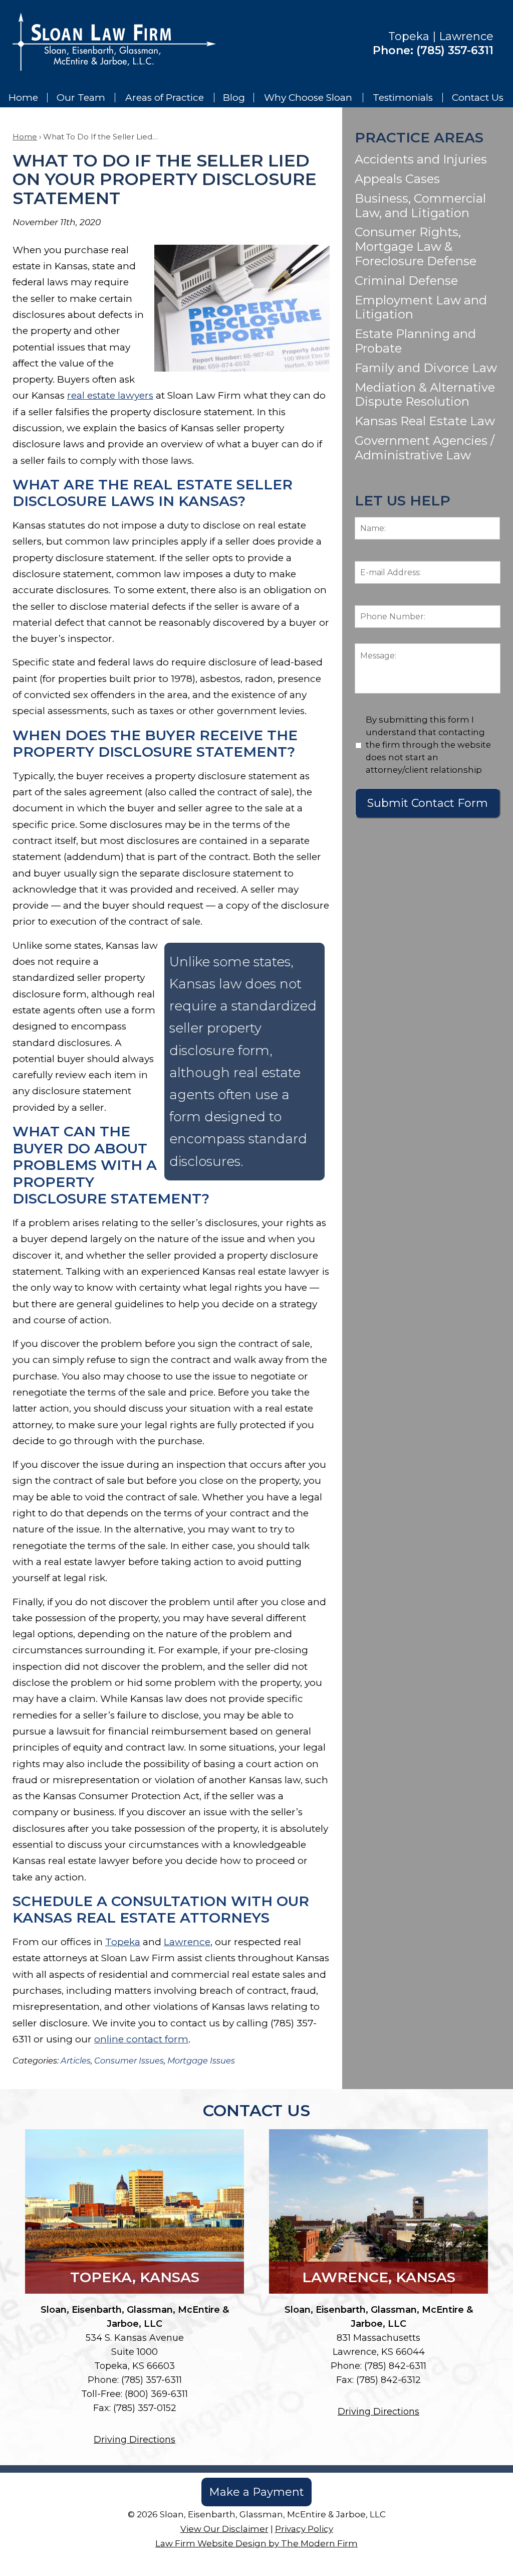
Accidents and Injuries (421, 159)
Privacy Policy (304, 2529)
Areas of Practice (165, 98)
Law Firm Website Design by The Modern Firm (256, 2543)
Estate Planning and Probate (415, 341)
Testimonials (403, 98)
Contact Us (478, 98)
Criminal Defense (406, 281)
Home (23, 98)
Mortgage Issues (201, 2060)
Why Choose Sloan (308, 98)
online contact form (141, 2039)
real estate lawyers (110, 395)
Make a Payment (256, 2492)
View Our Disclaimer (224, 2529)
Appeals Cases (397, 179)
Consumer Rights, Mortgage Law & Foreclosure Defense (416, 246)
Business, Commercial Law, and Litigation (420, 206)
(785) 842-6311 (395, 2366)
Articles (76, 2060)
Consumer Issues (129, 2060)
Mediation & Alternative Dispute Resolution (425, 395)
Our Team (81, 98)
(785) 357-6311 (455, 50)
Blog (234, 98)
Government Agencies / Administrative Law (425, 448)
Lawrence (187, 1942)
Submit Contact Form (428, 803)
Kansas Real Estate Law (425, 421)
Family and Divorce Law (426, 368)
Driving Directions (135, 2440)
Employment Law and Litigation (421, 307)
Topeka (123, 1942)
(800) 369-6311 (156, 2394)
